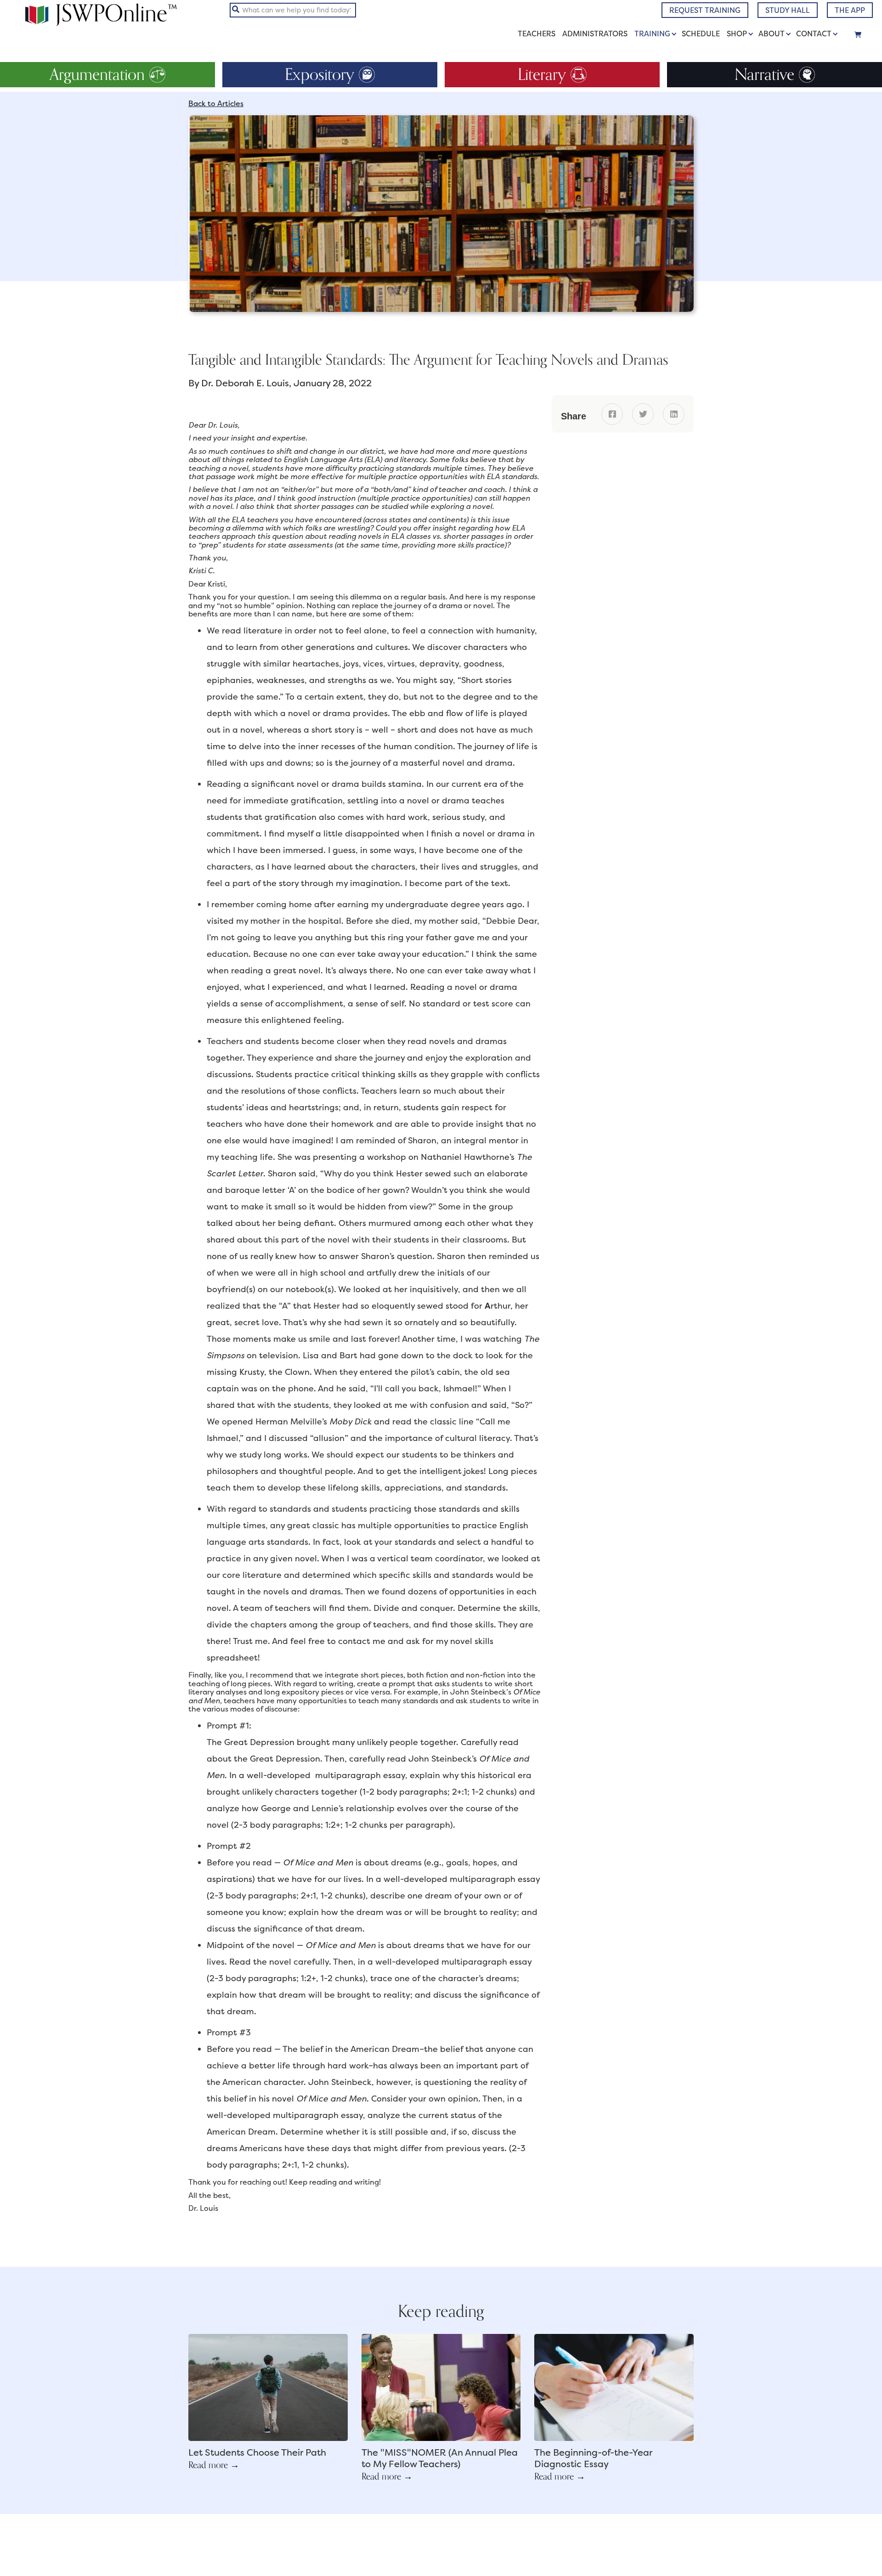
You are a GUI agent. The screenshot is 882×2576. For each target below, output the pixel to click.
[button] (657, 34)
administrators (595, 34)
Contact (814, 34)
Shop (737, 34)
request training (705, 10)
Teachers (537, 34)
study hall (788, 10)
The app (850, 10)
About (772, 34)
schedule (701, 34)
